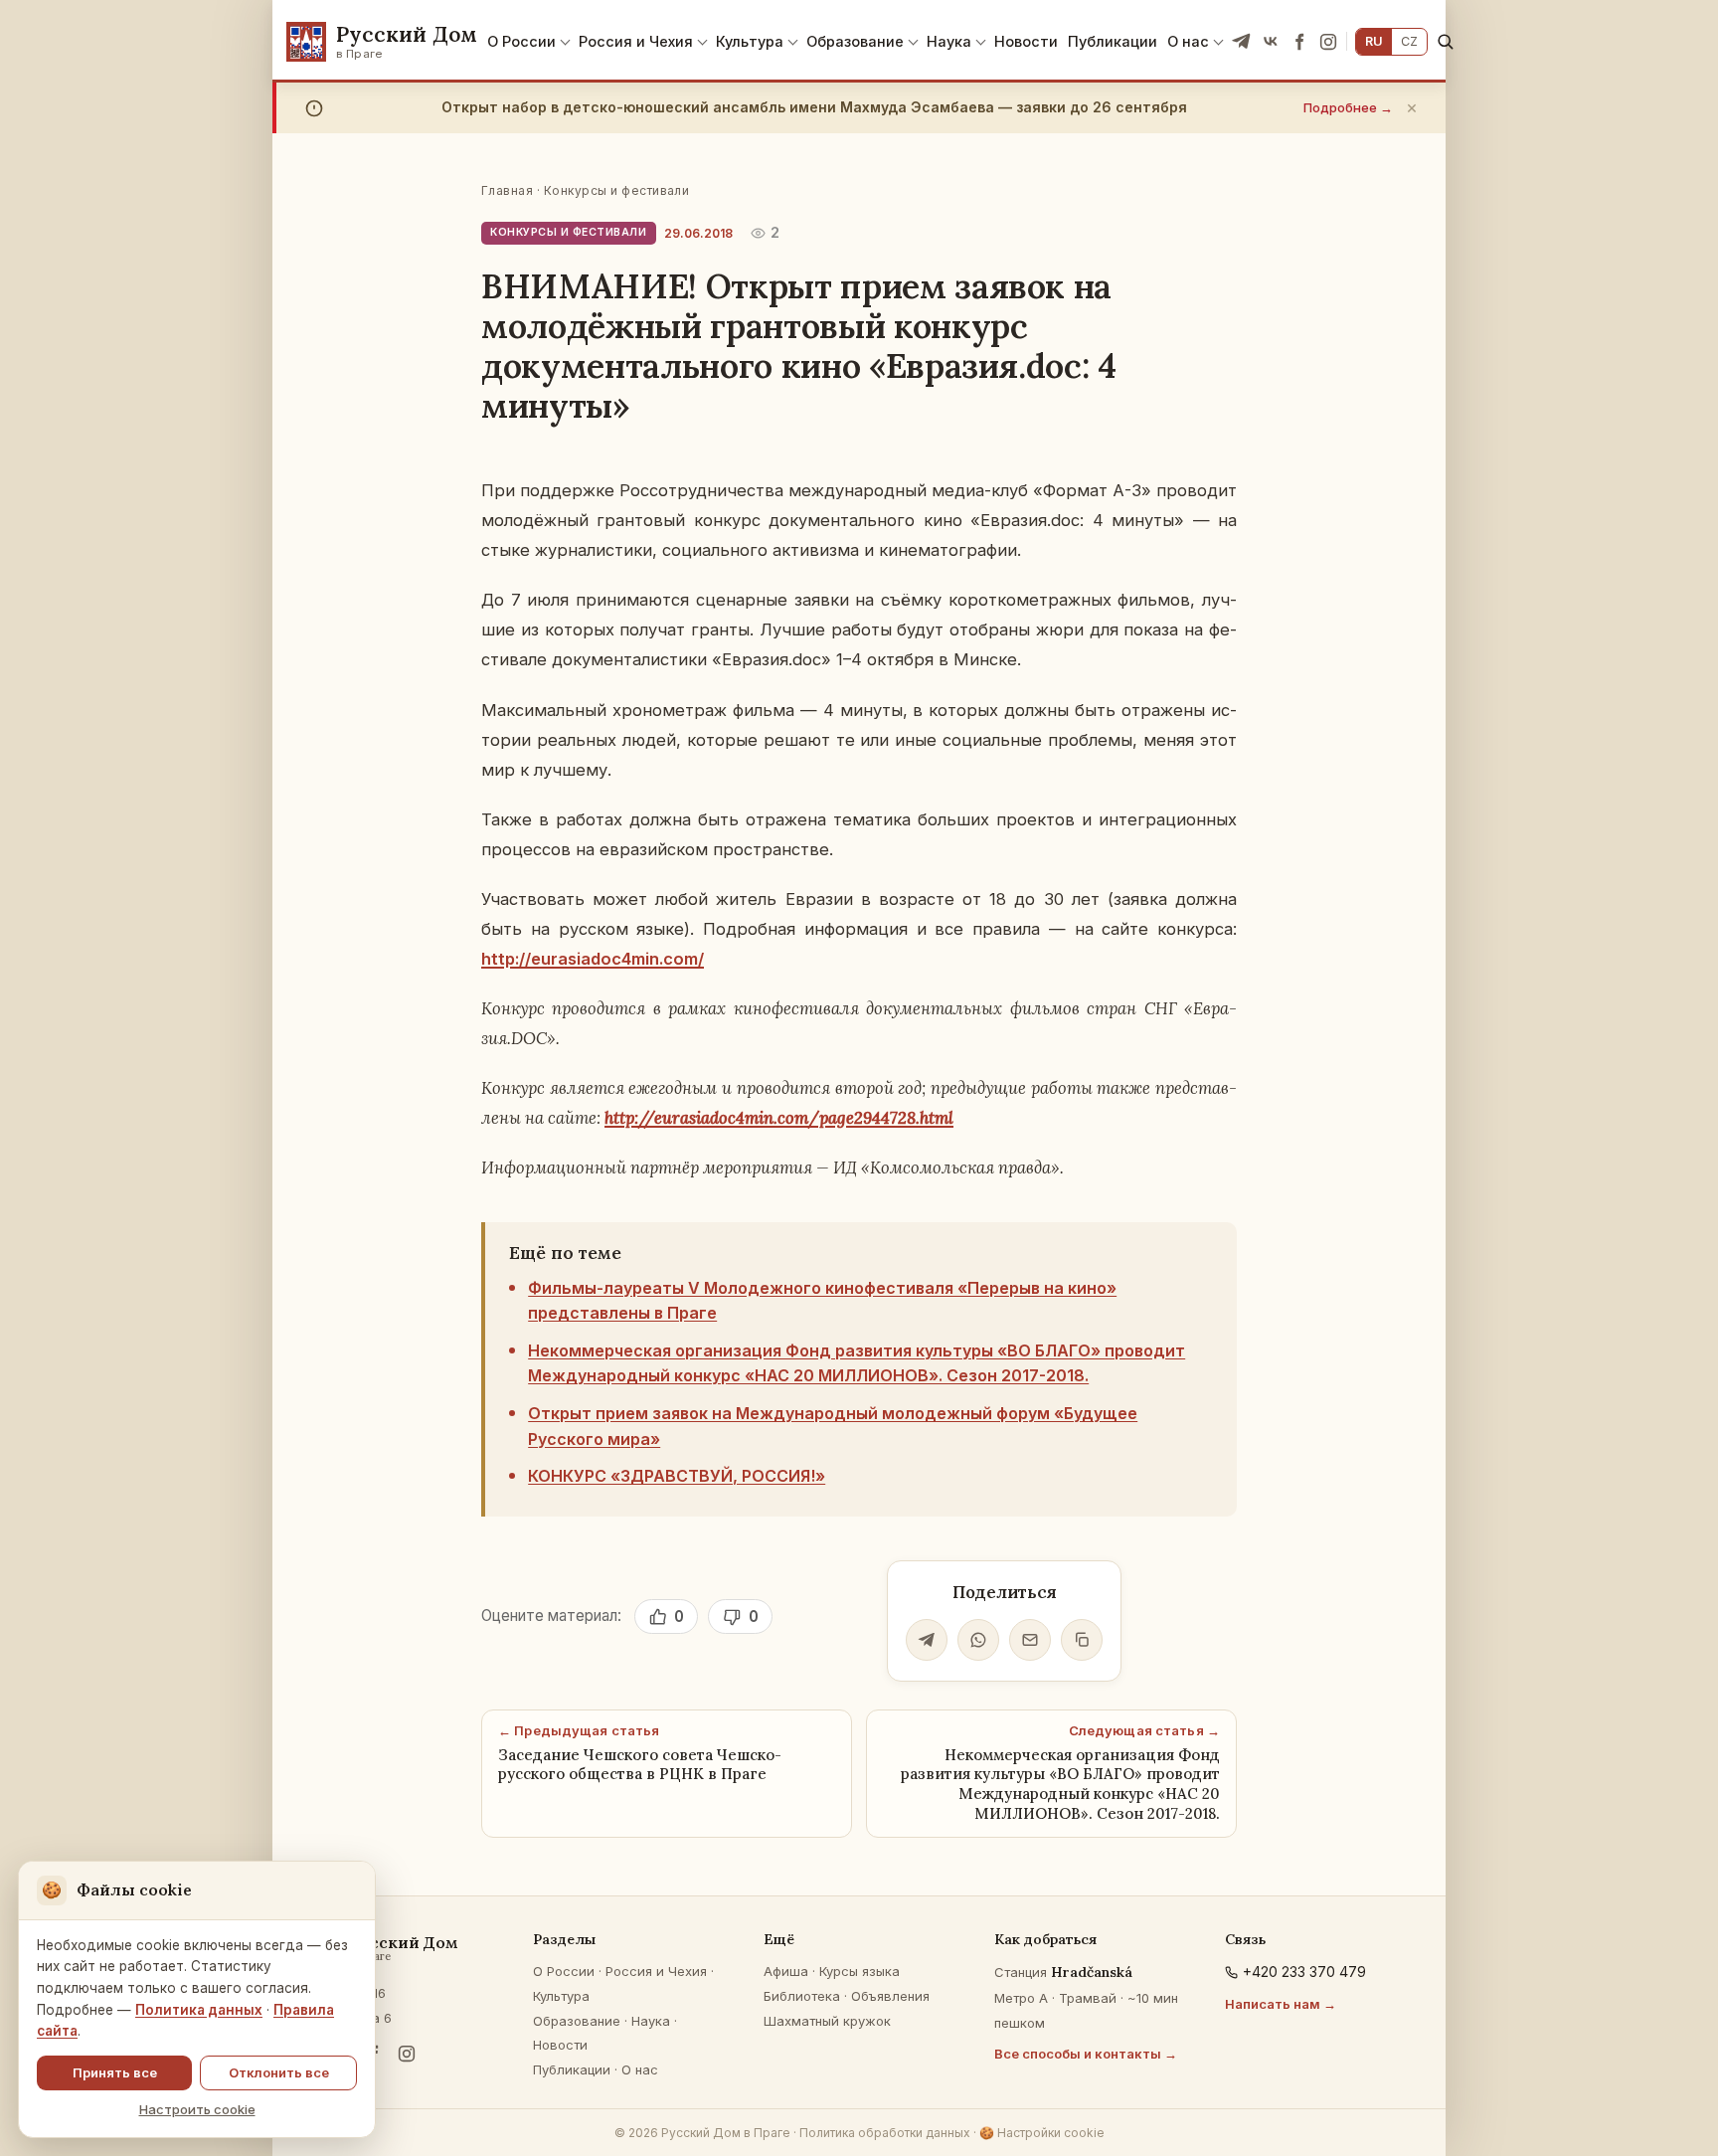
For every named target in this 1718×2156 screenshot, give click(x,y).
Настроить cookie (197, 2109)
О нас (1188, 41)
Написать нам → (1281, 2004)
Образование (855, 41)
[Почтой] (1030, 1640)
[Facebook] (1299, 42)
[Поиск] (1445, 41)
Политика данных (199, 2010)
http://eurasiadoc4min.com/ (593, 959)
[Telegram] (1242, 42)
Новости (1026, 41)
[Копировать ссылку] (1082, 1640)
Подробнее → (1348, 107)
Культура (750, 41)
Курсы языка (859, 1971)
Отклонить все (279, 2072)
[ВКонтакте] (1271, 42)
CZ (1409, 41)
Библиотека (802, 1996)
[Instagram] (1328, 42)
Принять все (115, 2072)
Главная (507, 190)
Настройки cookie (1042, 2133)
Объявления (890, 1996)
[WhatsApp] (978, 1640)
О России (521, 41)
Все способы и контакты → (1086, 2054)
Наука (949, 41)
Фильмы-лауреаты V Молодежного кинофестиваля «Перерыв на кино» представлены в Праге (822, 1301)
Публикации (1113, 41)
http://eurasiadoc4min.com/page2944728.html (779, 1118)
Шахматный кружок (827, 2021)
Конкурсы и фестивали (617, 190)
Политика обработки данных (885, 2133)
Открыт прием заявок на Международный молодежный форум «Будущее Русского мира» (833, 1426)
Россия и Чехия (636, 41)
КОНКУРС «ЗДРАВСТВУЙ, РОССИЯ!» (677, 1476)
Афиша (786, 1971)
